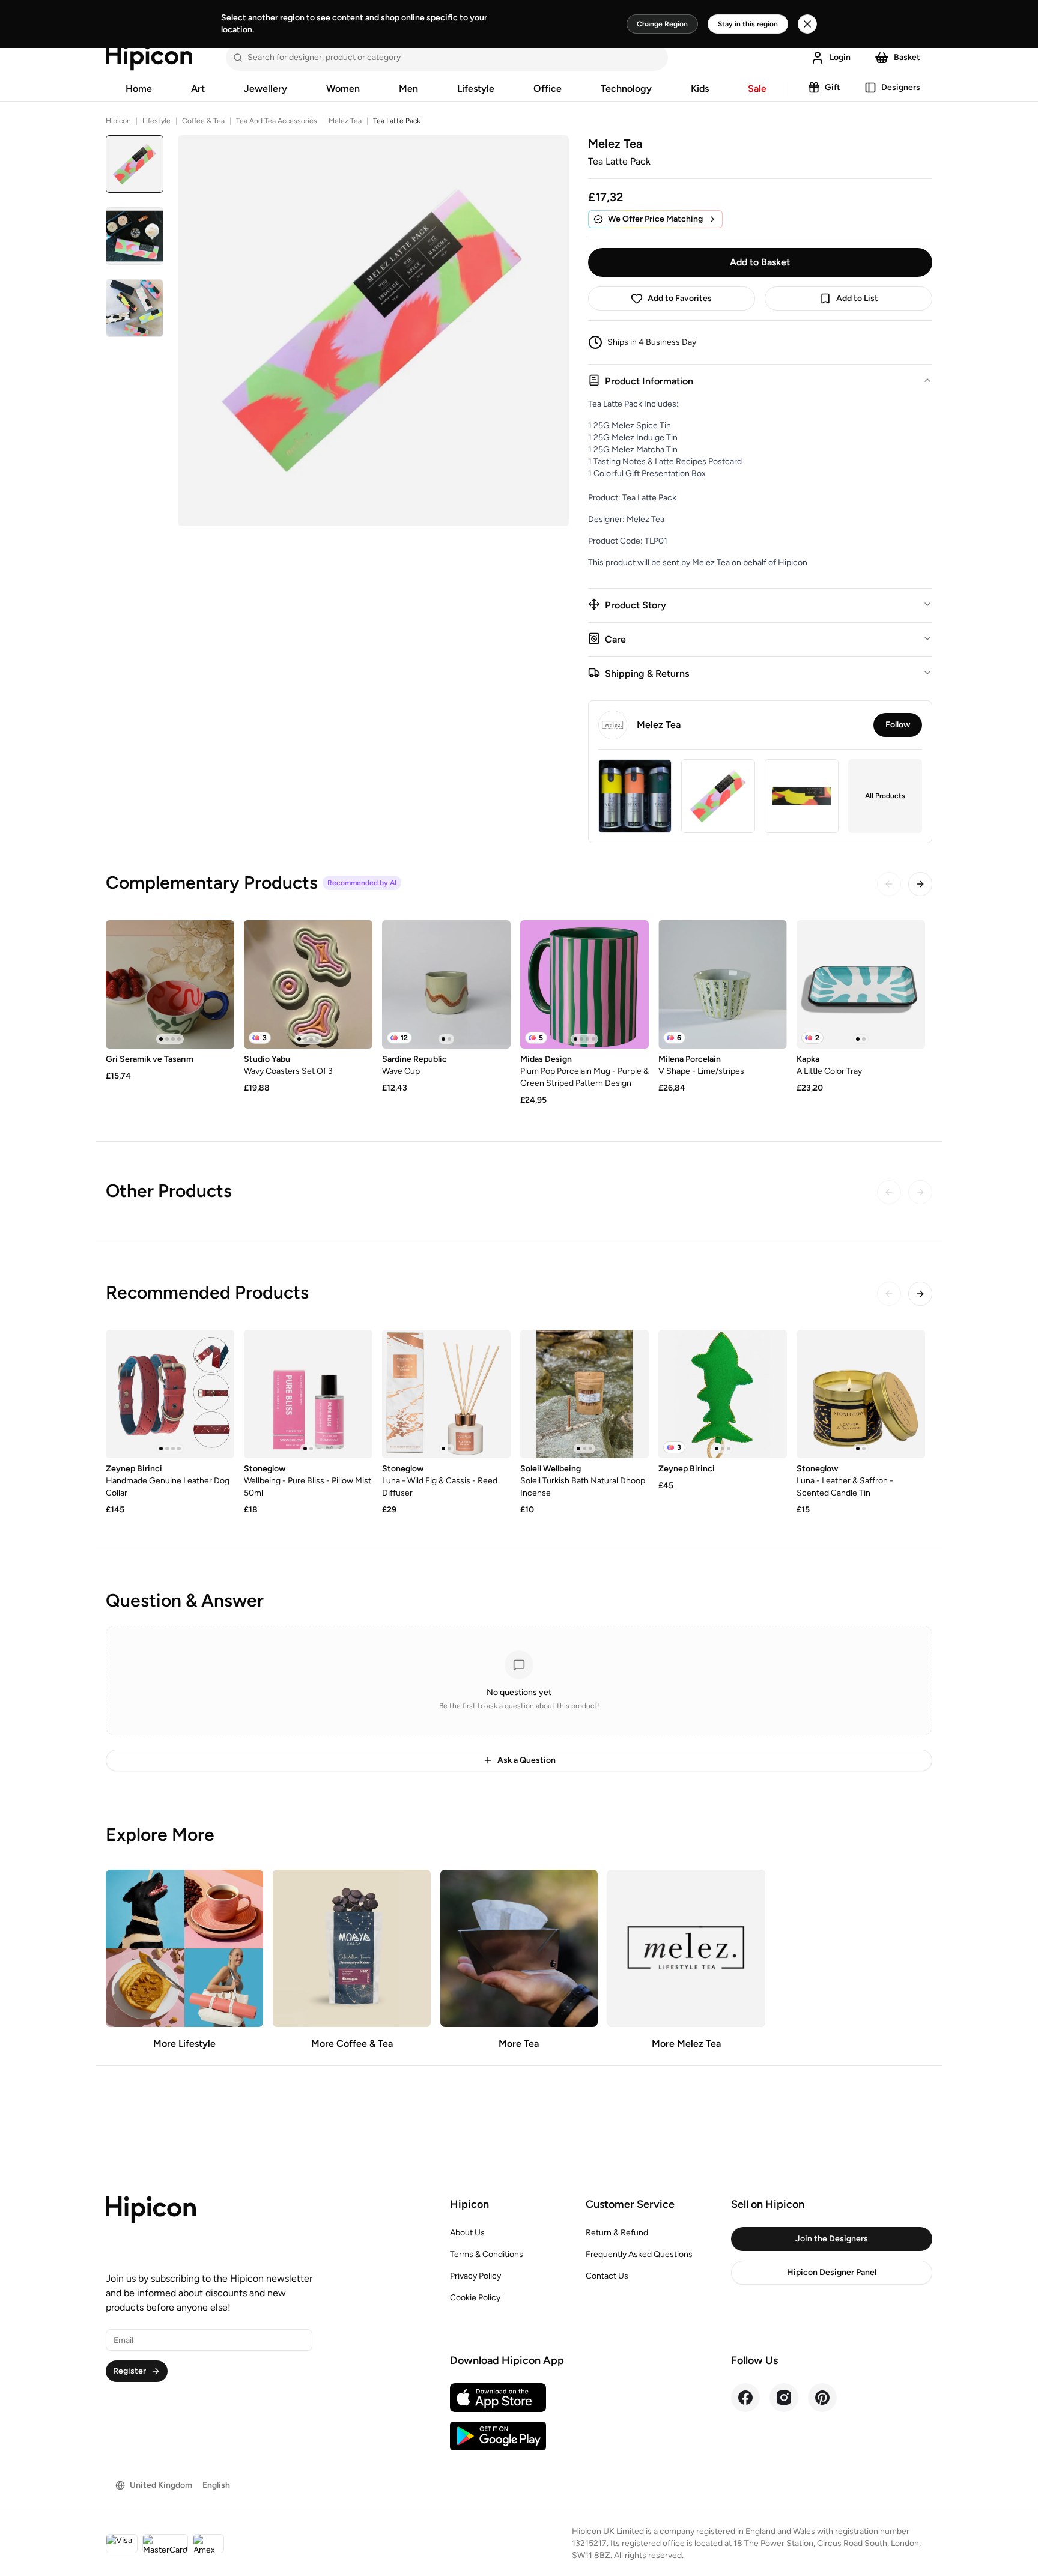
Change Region (662, 24)
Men (408, 89)
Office (548, 89)
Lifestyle (476, 89)
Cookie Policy (475, 2298)
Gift (833, 87)
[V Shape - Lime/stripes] (723, 984)
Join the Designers (832, 2239)
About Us (467, 2233)
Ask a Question (527, 1760)
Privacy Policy (475, 2276)
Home (139, 89)
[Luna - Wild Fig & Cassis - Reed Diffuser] (446, 1394)
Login (840, 57)
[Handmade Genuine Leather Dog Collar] (170, 1394)
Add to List (857, 298)
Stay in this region (748, 24)
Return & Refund (617, 2233)
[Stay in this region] (807, 24)
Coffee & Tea (203, 121)
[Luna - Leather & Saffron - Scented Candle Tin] (861, 1394)
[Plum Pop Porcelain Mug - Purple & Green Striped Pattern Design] (584, 984)
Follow (898, 725)
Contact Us (607, 2276)
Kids (700, 89)
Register (129, 2371)
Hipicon (118, 121)
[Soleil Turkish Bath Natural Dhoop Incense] (584, 1394)
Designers (901, 87)
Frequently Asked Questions (639, 2254)
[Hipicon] (149, 58)
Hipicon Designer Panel (832, 2272)
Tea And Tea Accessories (277, 121)
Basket (907, 57)
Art (198, 89)
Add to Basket (760, 262)
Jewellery (266, 89)
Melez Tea (345, 121)
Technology (626, 89)
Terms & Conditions (487, 2254)
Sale (757, 89)
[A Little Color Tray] (861, 984)
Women (343, 89)
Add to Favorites (680, 298)
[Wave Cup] (446, 984)
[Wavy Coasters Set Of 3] (308, 984)
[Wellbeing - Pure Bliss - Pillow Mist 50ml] (308, 1394)
